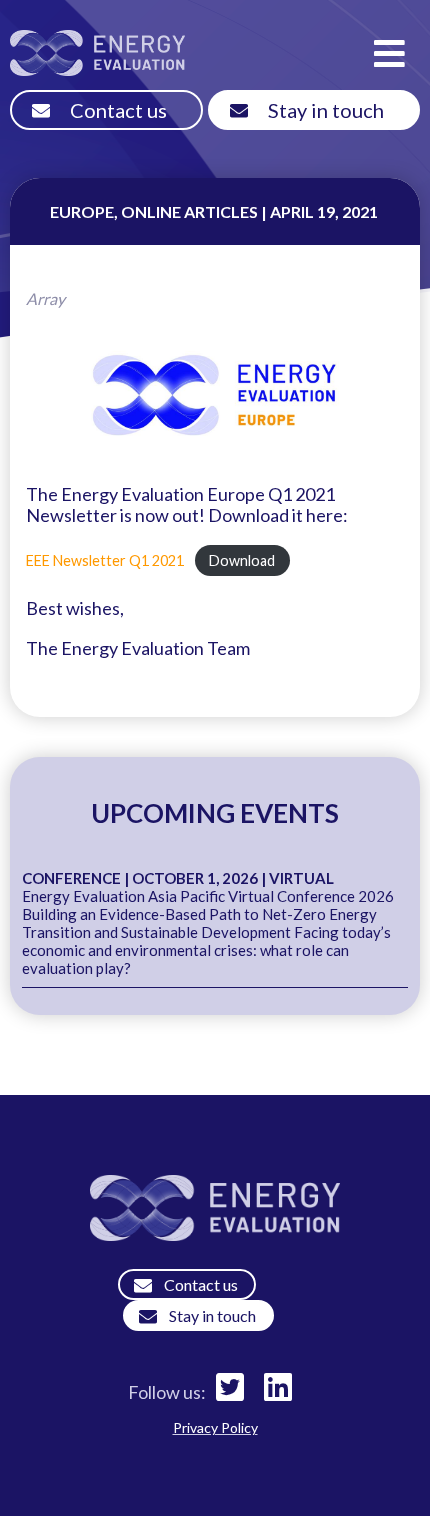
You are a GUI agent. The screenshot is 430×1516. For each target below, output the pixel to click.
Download (242, 560)
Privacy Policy (215, 1427)
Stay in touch (326, 110)
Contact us (118, 110)
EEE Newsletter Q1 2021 (105, 560)
